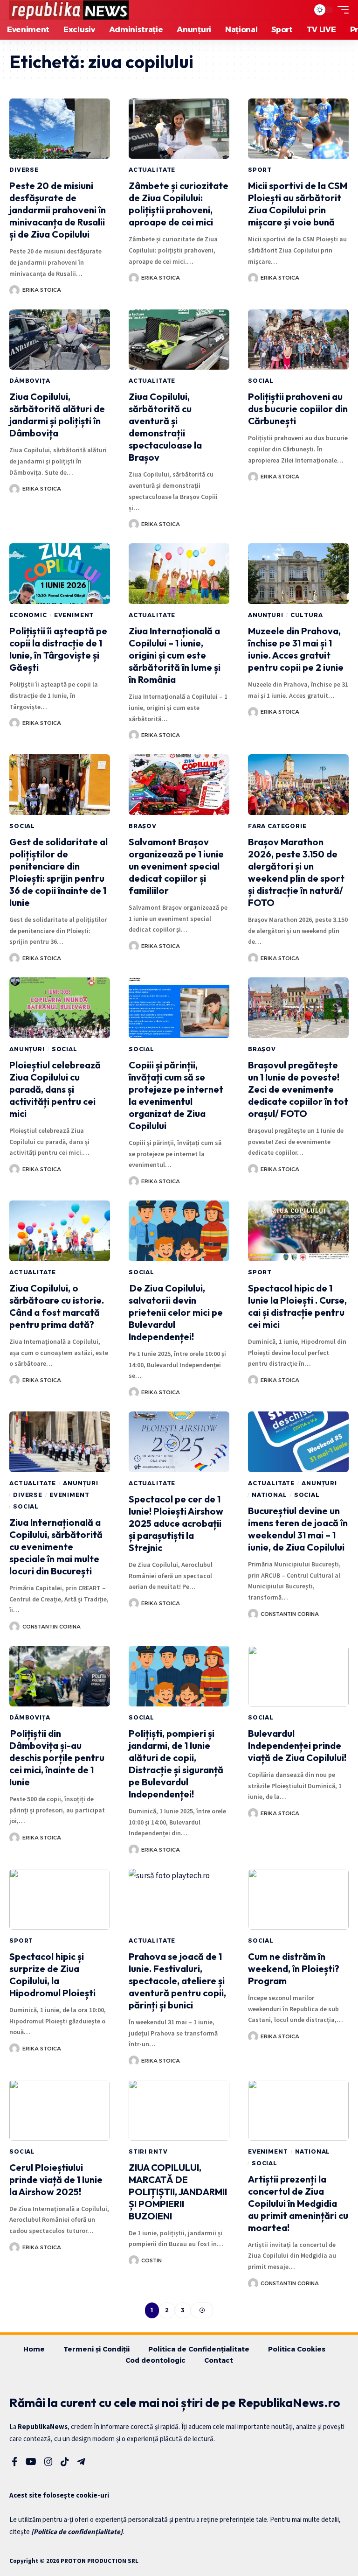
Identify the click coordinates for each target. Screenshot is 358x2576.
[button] (300, 10)
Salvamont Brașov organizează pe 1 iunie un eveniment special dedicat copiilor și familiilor (176, 866)
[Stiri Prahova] (69, 10)
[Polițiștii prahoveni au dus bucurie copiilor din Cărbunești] (298, 340)
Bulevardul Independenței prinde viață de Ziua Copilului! (297, 1745)
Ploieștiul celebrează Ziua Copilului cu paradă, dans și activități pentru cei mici (55, 1089)
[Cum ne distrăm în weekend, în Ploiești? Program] (298, 1899)
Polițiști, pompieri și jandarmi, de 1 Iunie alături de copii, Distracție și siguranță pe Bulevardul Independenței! (176, 1764)
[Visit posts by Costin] (134, 2260)
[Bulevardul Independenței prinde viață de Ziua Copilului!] (298, 1676)
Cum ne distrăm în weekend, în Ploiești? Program (294, 1969)
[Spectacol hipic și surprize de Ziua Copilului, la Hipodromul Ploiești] (60, 1899)
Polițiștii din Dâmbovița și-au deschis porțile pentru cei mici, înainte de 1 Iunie (57, 1758)
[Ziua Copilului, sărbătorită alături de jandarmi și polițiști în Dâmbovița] (60, 340)
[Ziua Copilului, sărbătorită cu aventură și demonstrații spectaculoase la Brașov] (179, 340)
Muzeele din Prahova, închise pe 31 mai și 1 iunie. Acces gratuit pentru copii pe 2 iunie (296, 649)
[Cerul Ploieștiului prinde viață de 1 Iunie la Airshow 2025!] (60, 2110)
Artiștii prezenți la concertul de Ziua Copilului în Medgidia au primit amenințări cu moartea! (298, 2203)
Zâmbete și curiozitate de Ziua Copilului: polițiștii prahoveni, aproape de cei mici (179, 204)
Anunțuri (266, 615)
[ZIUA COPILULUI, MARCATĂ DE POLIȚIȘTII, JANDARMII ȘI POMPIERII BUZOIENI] (179, 2110)
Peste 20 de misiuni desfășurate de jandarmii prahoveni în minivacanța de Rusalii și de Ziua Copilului (58, 210)
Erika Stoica (42, 290)
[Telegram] (81, 2462)
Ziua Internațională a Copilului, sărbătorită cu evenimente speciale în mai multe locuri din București (56, 1547)
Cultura (307, 615)
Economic (28, 615)
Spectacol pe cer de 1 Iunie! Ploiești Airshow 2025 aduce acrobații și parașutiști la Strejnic (176, 1523)
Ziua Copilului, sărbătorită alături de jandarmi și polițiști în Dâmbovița (57, 415)
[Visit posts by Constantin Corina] (14, 1627)
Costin (151, 2260)
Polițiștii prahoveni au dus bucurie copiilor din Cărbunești (298, 409)
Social (261, 381)
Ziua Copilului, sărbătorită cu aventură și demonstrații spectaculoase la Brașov (165, 427)
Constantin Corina (52, 1627)
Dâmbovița (30, 381)
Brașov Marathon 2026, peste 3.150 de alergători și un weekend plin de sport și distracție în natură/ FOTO (296, 872)
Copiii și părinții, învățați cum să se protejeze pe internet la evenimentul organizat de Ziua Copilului (176, 1095)
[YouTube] (31, 2462)
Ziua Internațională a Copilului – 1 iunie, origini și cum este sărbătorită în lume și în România (175, 655)
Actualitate (152, 170)
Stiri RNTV (148, 2151)
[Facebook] (15, 2462)
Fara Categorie (277, 826)
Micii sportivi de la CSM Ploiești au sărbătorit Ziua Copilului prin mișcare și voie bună (298, 204)
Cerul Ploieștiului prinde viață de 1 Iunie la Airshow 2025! (56, 2179)
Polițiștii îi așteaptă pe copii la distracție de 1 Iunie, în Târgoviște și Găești (58, 649)
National (269, 1495)
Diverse (24, 170)
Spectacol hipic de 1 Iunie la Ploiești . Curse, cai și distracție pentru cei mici (297, 1306)
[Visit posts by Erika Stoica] (14, 290)
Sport (260, 170)
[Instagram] (48, 2462)
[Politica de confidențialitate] (77, 2531)
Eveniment (74, 615)
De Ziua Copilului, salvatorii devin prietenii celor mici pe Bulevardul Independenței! (176, 1312)
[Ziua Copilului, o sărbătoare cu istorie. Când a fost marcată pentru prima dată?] (60, 1231)
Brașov (143, 826)
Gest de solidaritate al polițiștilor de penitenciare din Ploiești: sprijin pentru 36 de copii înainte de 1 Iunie (59, 872)
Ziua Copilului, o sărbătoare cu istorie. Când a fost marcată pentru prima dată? (57, 1306)
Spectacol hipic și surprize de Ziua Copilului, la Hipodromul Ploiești (52, 1975)
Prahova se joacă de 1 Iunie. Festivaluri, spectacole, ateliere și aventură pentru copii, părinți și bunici (177, 1981)
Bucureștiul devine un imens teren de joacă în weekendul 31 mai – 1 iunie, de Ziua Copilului (298, 1529)
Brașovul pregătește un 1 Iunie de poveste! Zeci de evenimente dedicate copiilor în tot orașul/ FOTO (298, 1089)
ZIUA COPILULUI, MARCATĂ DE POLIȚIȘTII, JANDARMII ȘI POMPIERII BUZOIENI (178, 2192)
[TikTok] (65, 2462)
